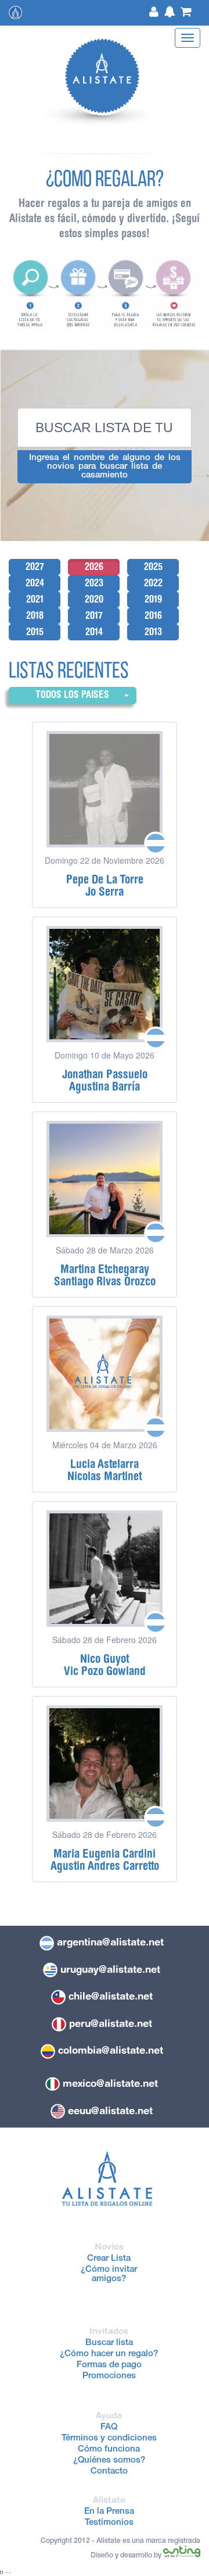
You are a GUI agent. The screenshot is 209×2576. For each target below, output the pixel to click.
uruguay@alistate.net (110, 1969)
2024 (35, 583)
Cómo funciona (109, 2449)
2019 (153, 599)
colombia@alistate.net (111, 2050)
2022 (153, 583)
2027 (35, 566)
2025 (153, 566)
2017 (94, 615)
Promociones (109, 2376)
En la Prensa (109, 2512)
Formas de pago (109, 2365)
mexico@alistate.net (110, 2083)
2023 (94, 583)
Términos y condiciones (109, 2438)
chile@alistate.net (111, 1996)
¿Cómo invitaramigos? (109, 2274)
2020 (94, 599)
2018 (35, 615)
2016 (153, 615)
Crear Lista (109, 2259)
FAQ (109, 2427)
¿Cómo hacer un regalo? (109, 2354)
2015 (35, 632)
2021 (35, 599)
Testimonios (109, 2523)
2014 (94, 632)
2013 (153, 632)
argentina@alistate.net (110, 1942)
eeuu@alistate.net (110, 2111)
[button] (73, 695)
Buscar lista (109, 2343)
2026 (94, 566)
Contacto (109, 2472)
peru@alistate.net (111, 2023)
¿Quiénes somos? (109, 2461)
